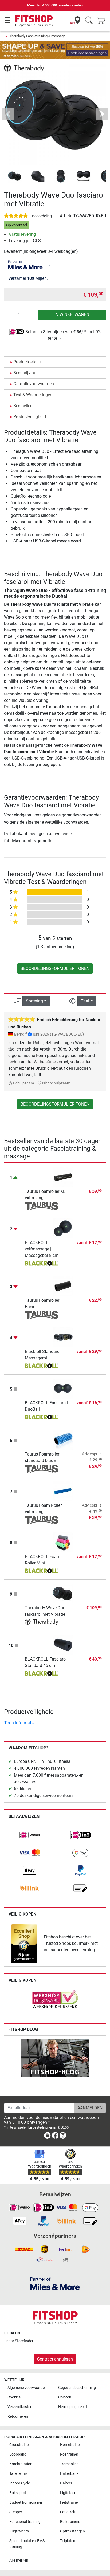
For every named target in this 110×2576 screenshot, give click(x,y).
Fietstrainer (70, 2502)
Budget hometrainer (26, 2502)
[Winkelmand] (103, 21)
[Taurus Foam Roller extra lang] (63, 1491)
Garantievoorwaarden (34, 384)
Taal (85, 1001)
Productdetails (27, 362)
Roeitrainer (69, 2454)
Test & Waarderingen (33, 395)
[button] (15, 176)
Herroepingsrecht (73, 2407)
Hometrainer (70, 2445)
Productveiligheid (30, 417)
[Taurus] (42, 1206)
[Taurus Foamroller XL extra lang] (63, 1177)
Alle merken (19, 2560)
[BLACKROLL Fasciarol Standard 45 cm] (63, 1645)
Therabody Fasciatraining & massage (37, 36)
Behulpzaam (23, 1083)
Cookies (14, 2397)
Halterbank (69, 2474)
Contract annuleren (55, 2359)
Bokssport (18, 2493)
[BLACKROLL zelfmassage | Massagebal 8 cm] (63, 1228)
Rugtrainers (19, 2531)
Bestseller (22, 406)
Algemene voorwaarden (27, 2388)
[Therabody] (24, 68)
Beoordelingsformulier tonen (55, 968)
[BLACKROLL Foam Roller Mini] (63, 1542)
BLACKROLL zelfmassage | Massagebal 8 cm (42, 1249)
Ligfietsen (68, 2493)
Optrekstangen (72, 2531)
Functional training (25, 2522)
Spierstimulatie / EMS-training (27, 2544)
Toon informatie (19, 1723)
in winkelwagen (72, 315)
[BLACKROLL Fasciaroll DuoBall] (63, 1388)
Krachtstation (21, 2464)
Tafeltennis (18, 2474)
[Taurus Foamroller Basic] (63, 1286)
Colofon (65, 2397)
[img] (50, 264)
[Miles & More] (55, 2284)
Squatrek (68, 2512)
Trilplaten (68, 2541)
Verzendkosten (20, 2407)
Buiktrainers (70, 2522)
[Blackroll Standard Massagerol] (63, 1337)
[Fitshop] (34, 20)
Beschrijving (25, 373)
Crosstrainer (20, 2445)
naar (20, 2341)
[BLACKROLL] (42, 1264)
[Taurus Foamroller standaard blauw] (63, 1440)
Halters (66, 2483)
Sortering (34, 1001)
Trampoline (69, 2464)
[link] (30, 1835)
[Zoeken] (89, 21)
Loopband (18, 2454)
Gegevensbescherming (77, 2388)
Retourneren (18, 2416)
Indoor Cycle (20, 2483)
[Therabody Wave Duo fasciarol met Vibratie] (63, 1593)
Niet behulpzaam (56, 1083)
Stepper (16, 2512)
